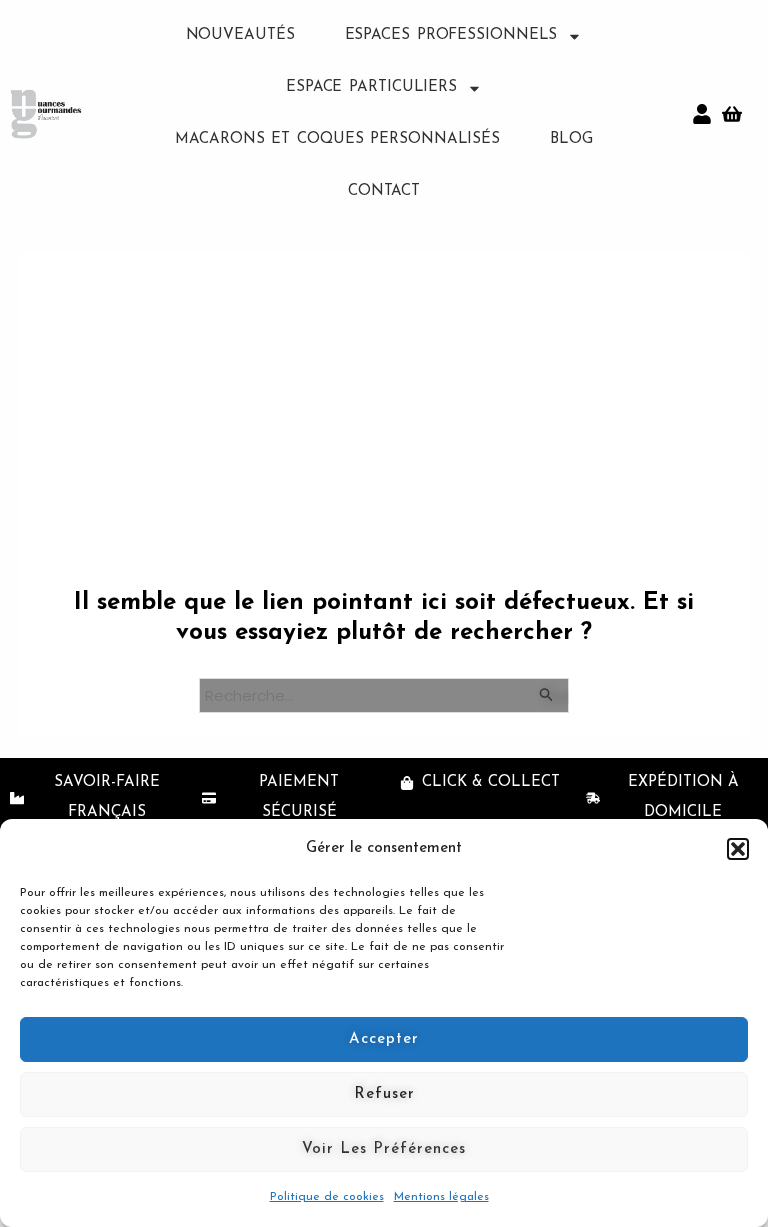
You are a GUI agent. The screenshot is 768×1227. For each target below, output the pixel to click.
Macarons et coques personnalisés (337, 139)
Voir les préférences (384, 1149)
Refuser (384, 1094)
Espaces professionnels (451, 35)
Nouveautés (240, 35)
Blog (571, 139)
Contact (384, 191)
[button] (738, 849)
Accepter (384, 1039)
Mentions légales (441, 1197)
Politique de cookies (327, 1197)
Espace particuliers (371, 87)
